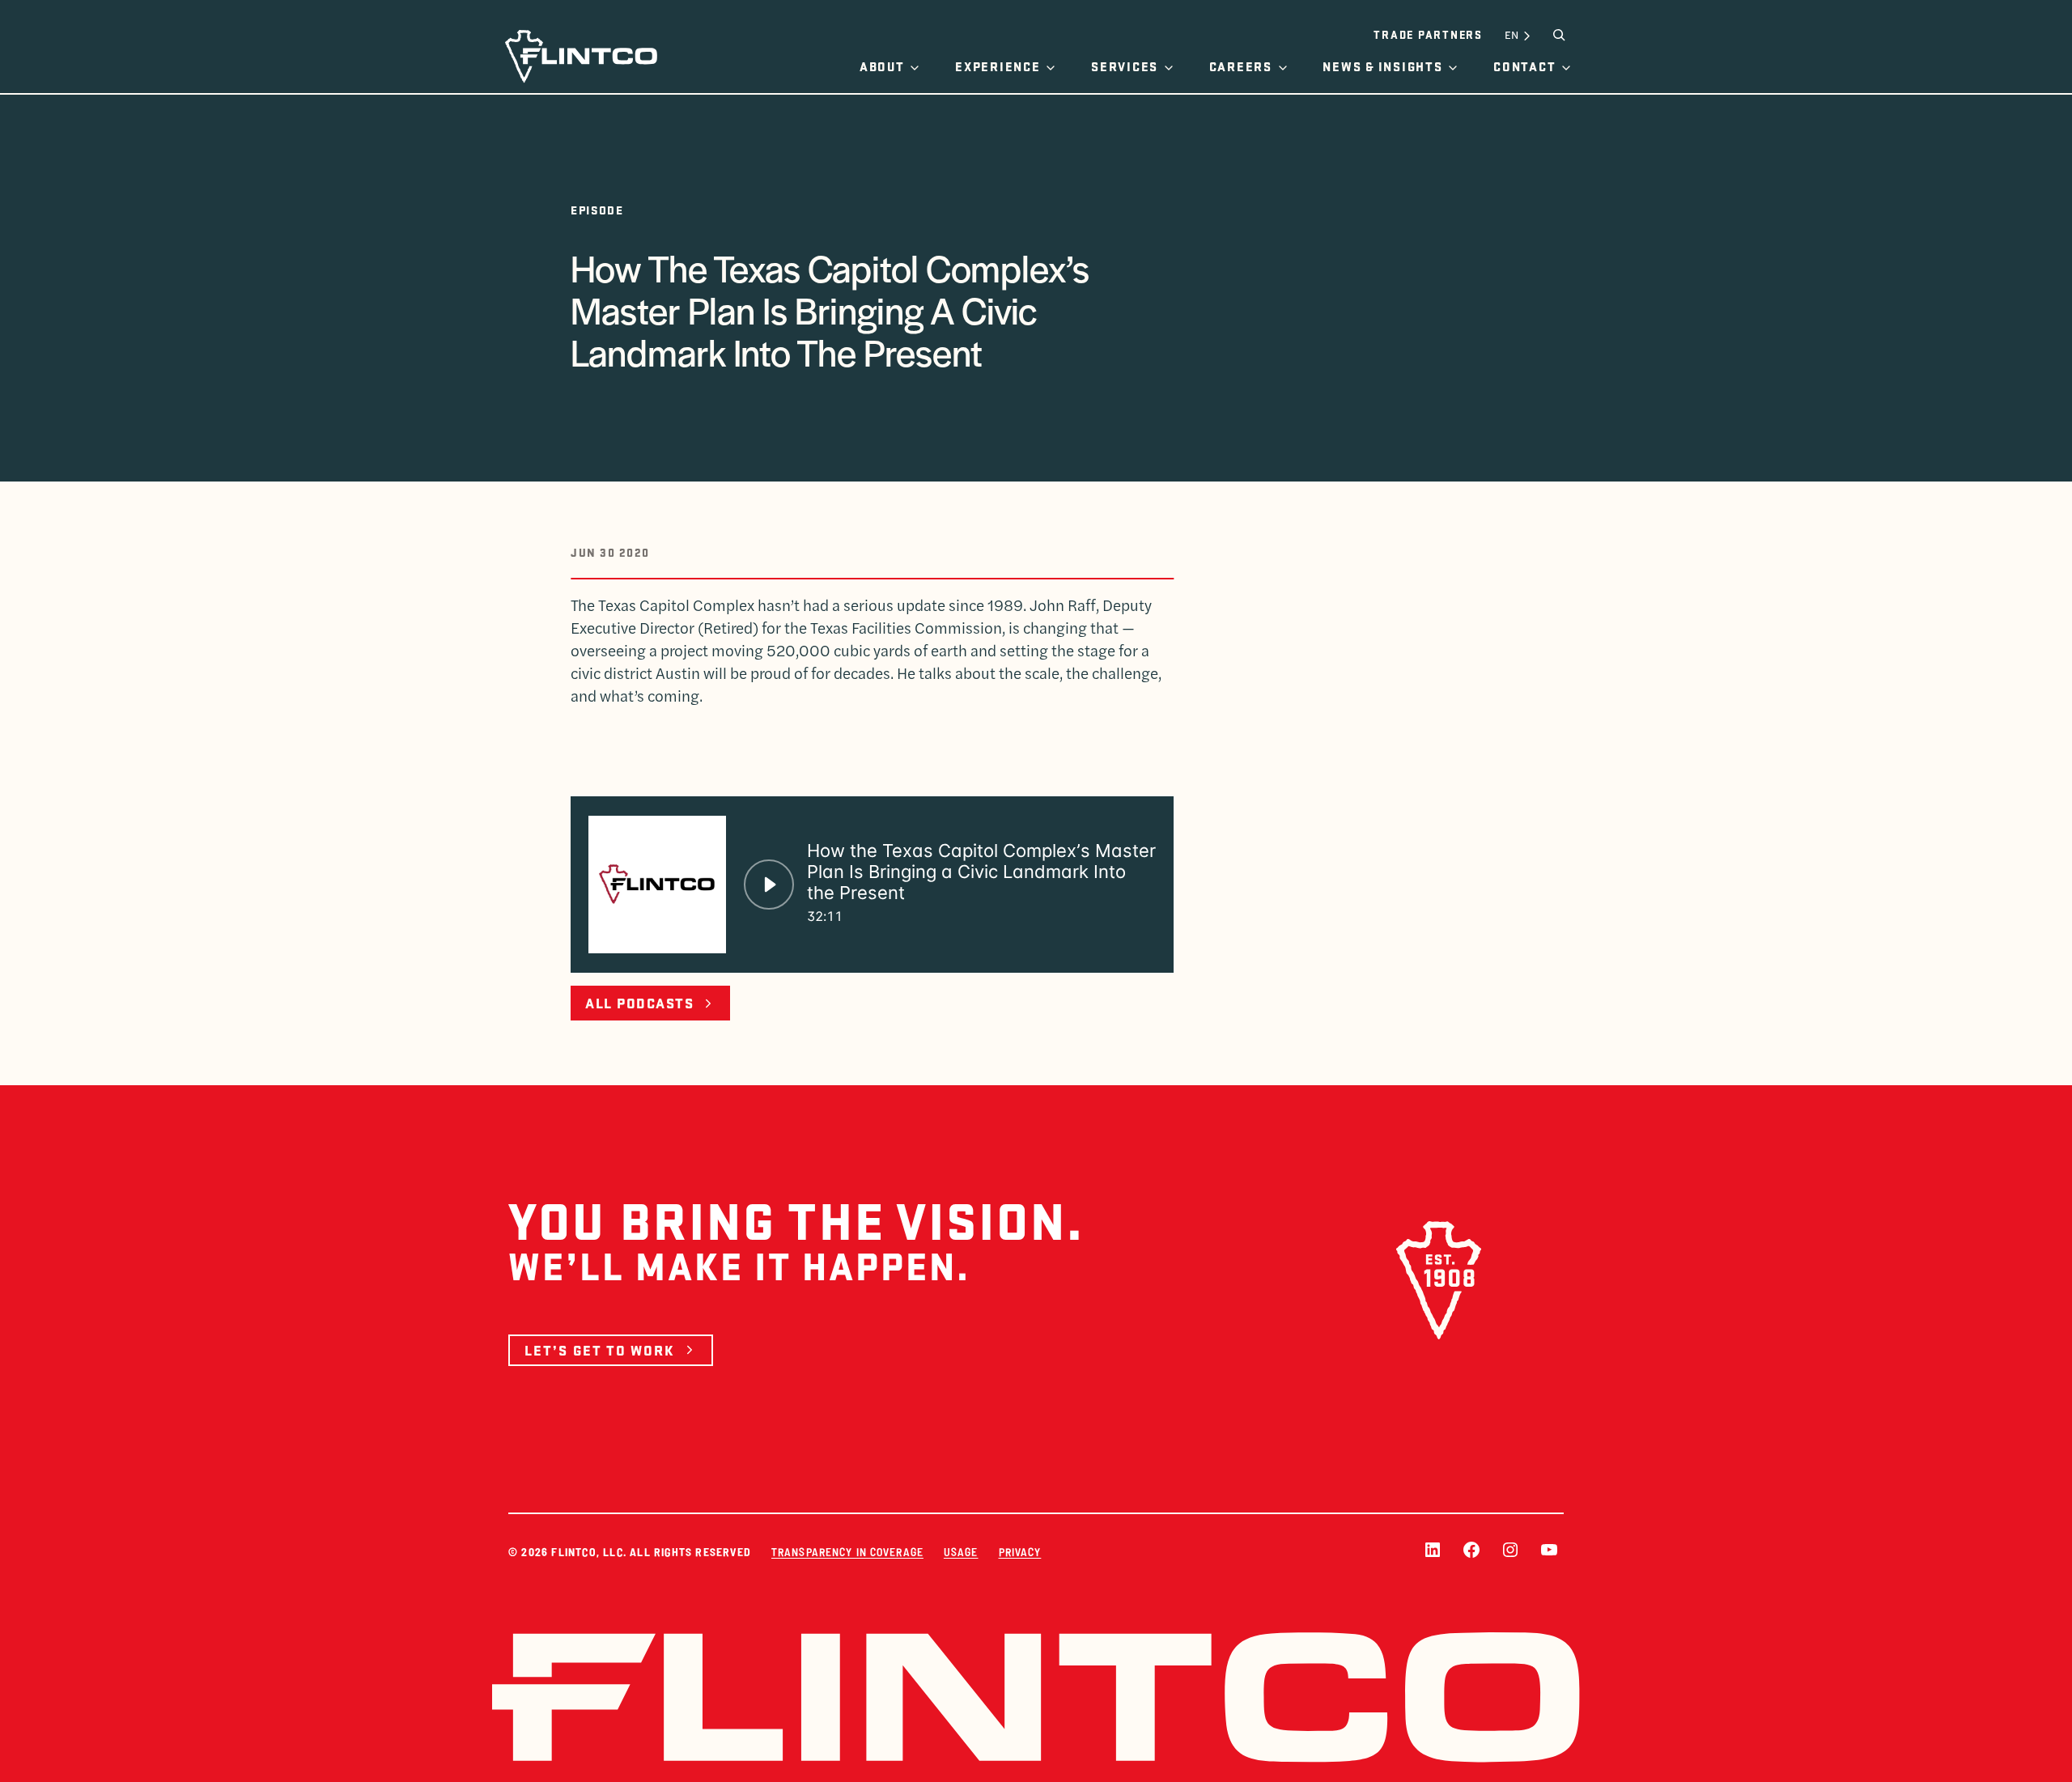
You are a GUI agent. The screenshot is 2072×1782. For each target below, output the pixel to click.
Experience (998, 66)
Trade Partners (1428, 34)
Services (1125, 66)
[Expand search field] (1559, 35)
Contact (1524, 66)
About (882, 66)
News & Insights (1382, 66)
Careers (1241, 66)
